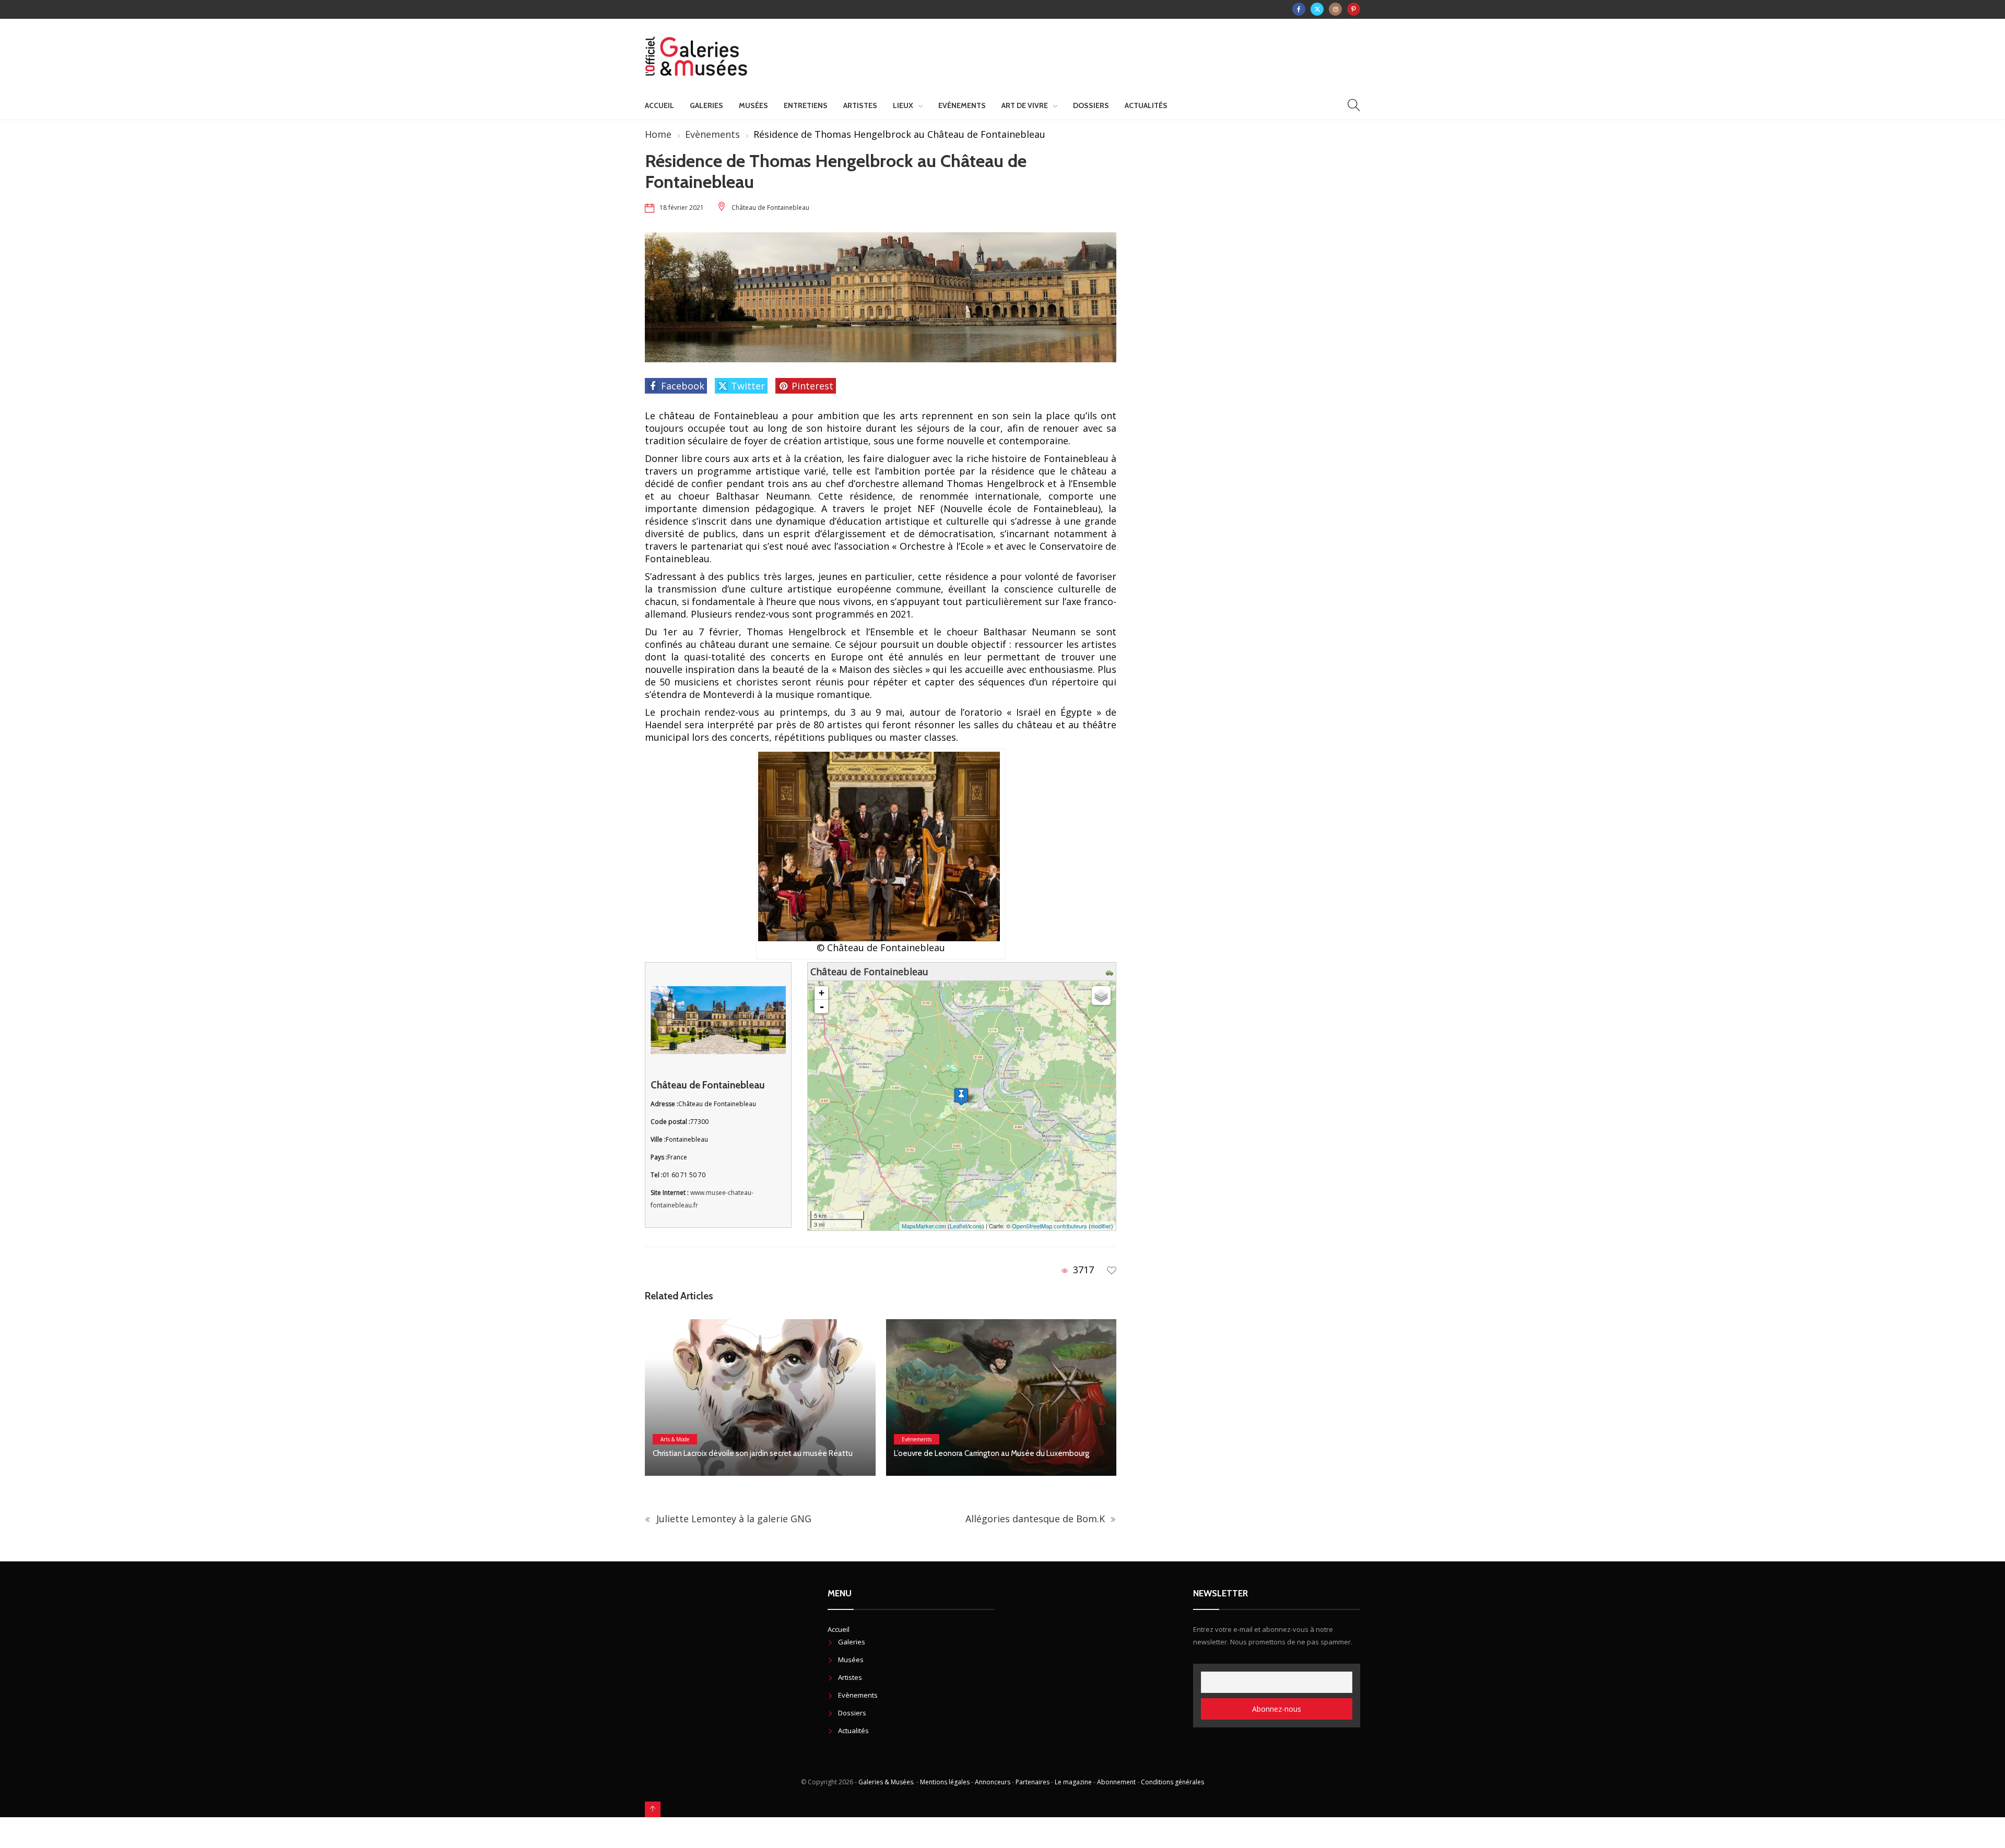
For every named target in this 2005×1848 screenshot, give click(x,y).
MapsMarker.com (924, 1226)
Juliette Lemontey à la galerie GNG (733, 1519)
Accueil (659, 105)
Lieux (903, 105)
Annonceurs (993, 1782)
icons (975, 1226)
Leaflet (958, 1226)
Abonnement (1116, 1782)
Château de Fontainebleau (770, 208)
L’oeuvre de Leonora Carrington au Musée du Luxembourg (750, 1453)
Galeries (706, 105)
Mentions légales (945, 1782)
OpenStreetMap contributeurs (1049, 1226)
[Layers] (1101, 996)
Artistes (860, 105)
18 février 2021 (682, 208)
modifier (1101, 1226)
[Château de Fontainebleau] (961, 1097)
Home (658, 134)
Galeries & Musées (886, 1782)
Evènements (962, 105)
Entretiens (806, 105)
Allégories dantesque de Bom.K (1036, 1519)
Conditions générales (1172, 1782)
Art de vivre (1025, 105)
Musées (753, 105)
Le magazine (1073, 1782)
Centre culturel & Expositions (937, 1426)
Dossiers (1091, 105)
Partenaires (1033, 1782)
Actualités (1146, 105)
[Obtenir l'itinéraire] (1111, 972)
